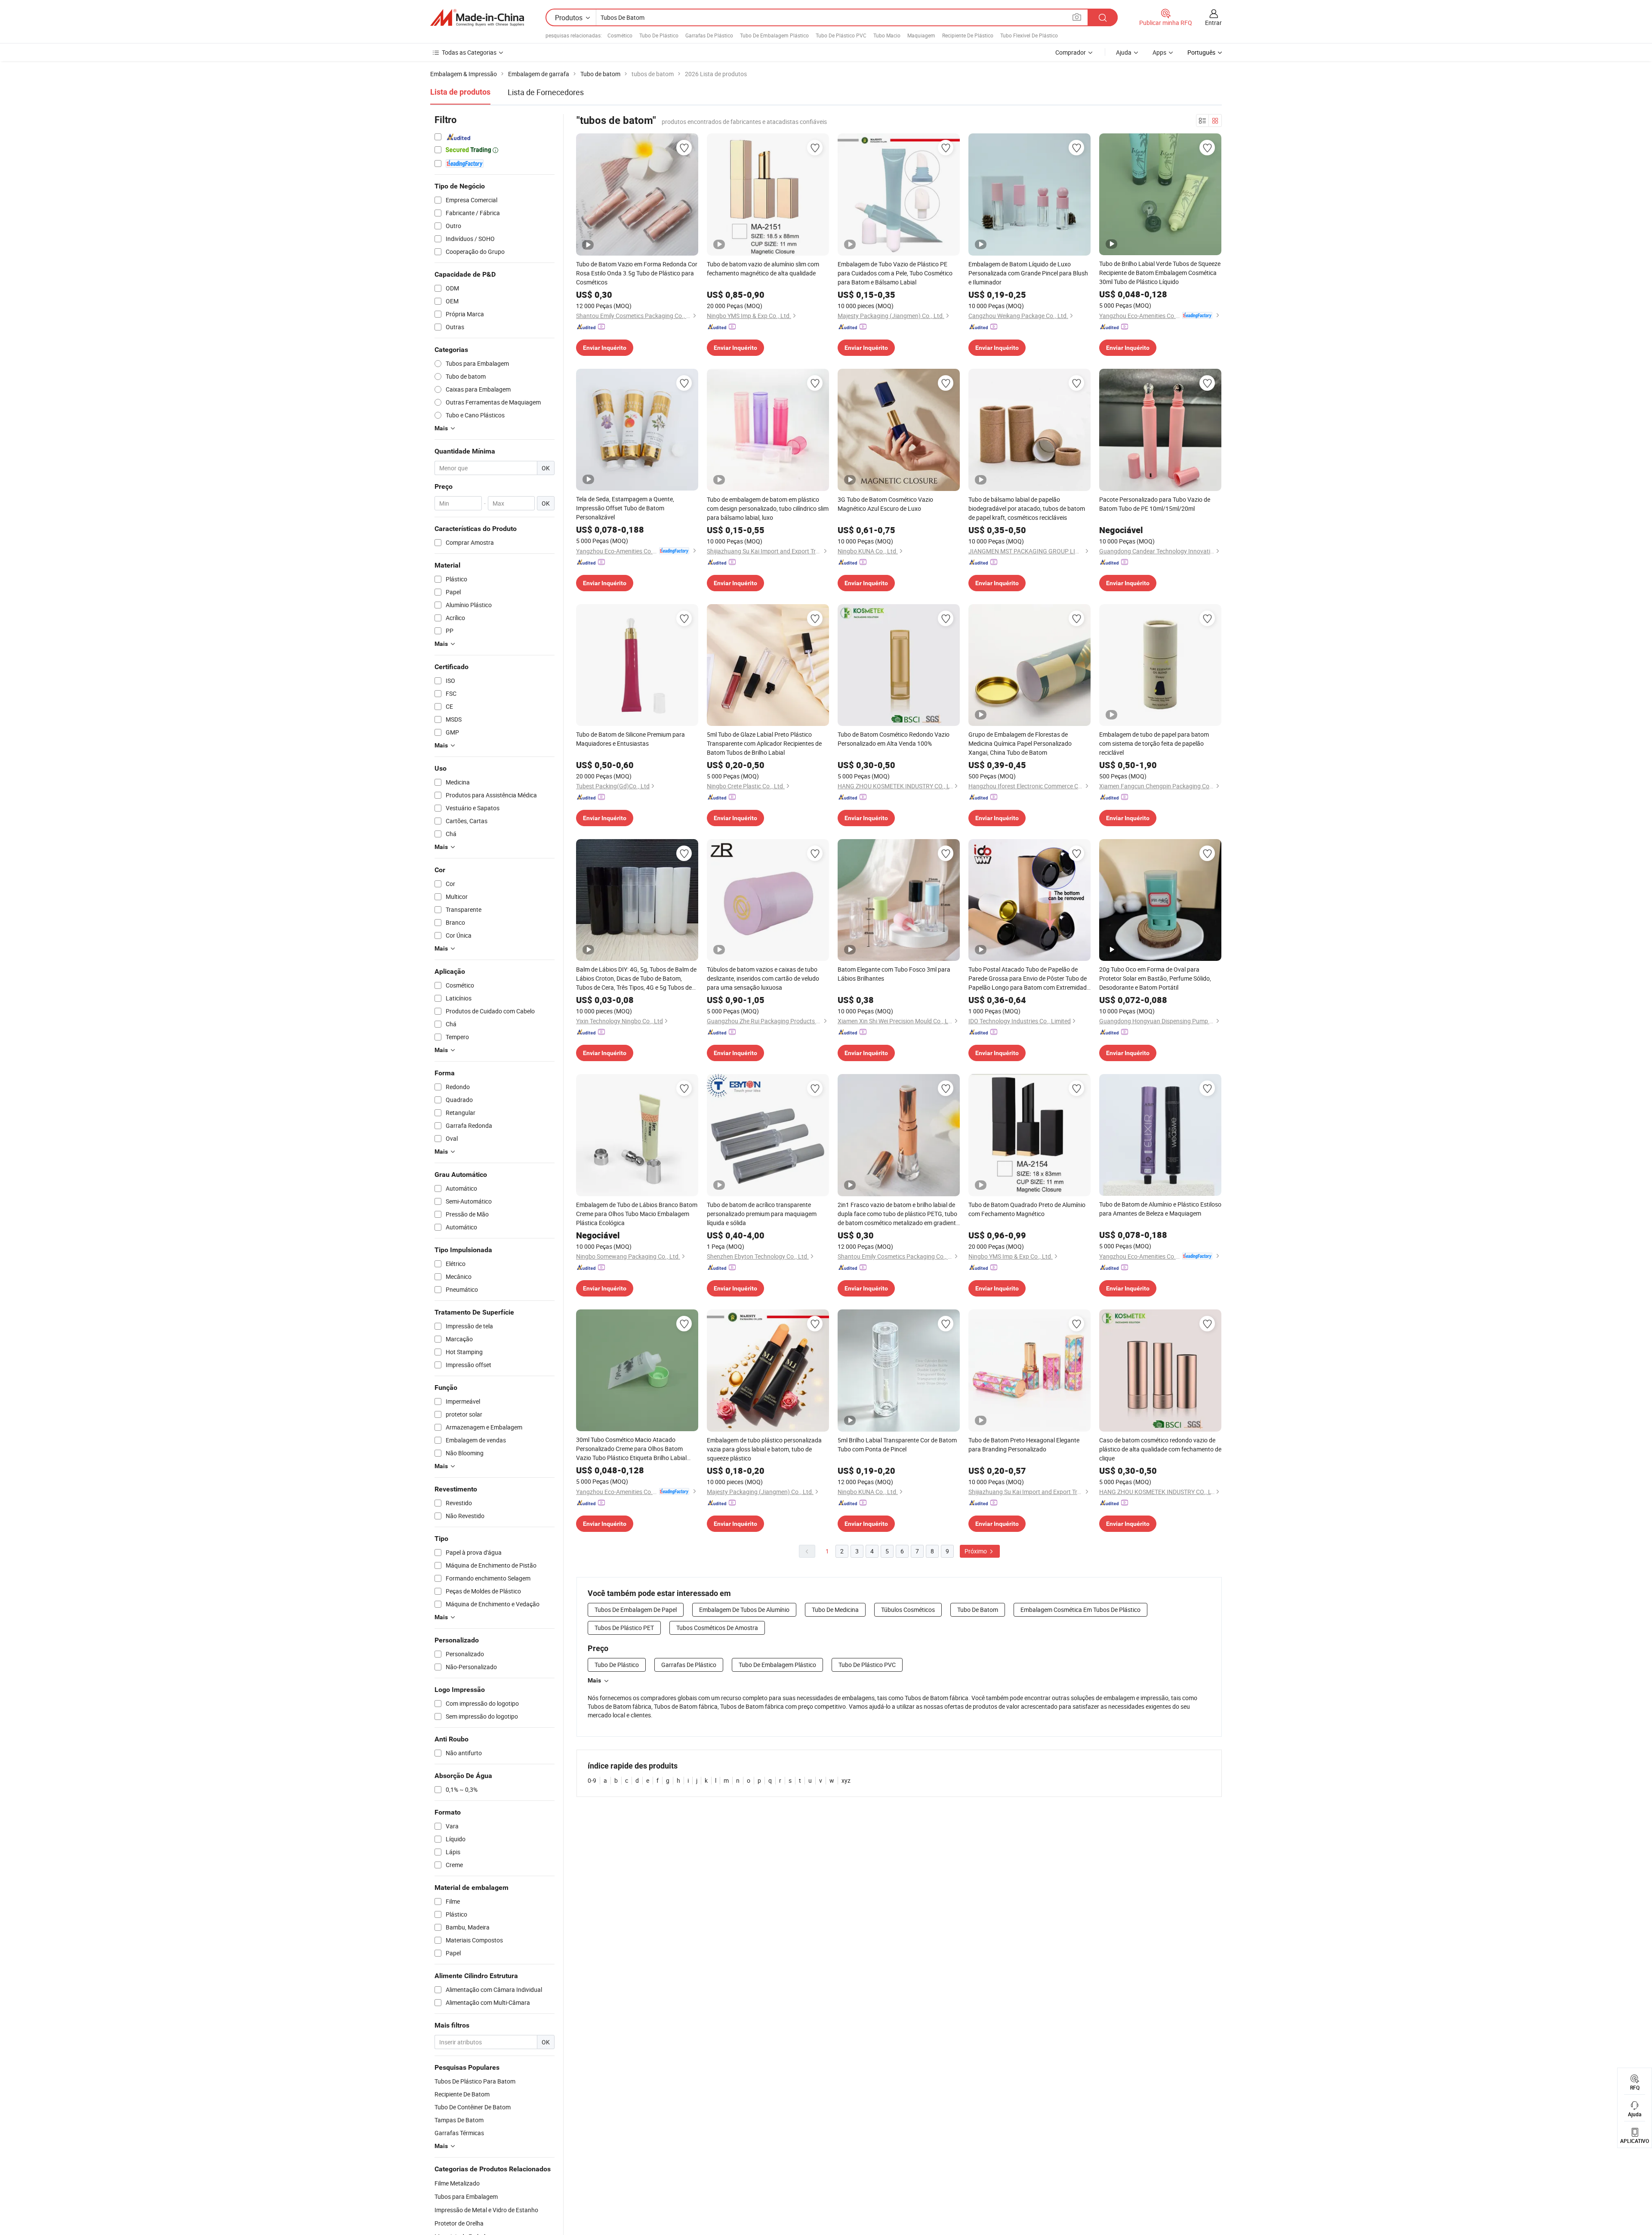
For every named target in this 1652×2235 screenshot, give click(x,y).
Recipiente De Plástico (968, 35)
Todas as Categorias (469, 52)
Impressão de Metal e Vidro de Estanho (486, 2210)
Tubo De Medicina (835, 1610)
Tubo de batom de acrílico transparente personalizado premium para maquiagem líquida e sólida (762, 1214)
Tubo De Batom (978, 1610)
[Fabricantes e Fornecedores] (477, 18)
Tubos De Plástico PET (624, 1628)
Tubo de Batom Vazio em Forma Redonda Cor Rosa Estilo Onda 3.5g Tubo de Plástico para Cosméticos (637, 273)
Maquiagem (921, 35)
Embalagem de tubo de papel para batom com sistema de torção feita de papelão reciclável (1154, 743)
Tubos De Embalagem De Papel (636, 1610)
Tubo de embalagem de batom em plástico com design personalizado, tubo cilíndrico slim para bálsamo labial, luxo (768, 508)
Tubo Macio (887, 35)
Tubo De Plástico (659, 35)
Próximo (976, 1551)
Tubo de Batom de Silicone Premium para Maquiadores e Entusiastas (630, 739)
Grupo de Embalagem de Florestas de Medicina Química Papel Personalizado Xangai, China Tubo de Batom (1020, 743)
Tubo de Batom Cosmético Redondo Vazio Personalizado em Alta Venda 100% (894, 739)
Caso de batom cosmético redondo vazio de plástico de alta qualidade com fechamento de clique (1160, 1449)
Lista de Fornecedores (546, 92)
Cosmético (620, 35)
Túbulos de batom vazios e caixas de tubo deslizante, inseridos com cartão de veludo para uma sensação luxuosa (763, 978)
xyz (846, 1780)
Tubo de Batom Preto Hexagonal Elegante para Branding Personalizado (1024, 1445)
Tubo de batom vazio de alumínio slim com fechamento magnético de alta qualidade (763, 269)
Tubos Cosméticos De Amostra (717, 1628)
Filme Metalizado (457, 2183)
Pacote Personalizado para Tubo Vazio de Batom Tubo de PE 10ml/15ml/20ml (1155, 504)
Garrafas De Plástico (709, 35)
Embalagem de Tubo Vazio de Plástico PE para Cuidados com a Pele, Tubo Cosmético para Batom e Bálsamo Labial (895, 273)
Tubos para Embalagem (466, 2196)
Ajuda (1124, 52)
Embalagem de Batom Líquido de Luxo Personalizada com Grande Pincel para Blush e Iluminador (1028, 273)
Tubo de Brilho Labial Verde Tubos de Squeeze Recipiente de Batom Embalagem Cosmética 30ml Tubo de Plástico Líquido (1160, 273)
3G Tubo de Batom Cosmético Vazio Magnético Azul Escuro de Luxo (885, 504)
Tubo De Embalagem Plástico (774, 35)
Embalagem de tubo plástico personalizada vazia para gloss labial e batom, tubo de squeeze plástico (764, 1449)
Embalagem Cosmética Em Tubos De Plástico (1080, 1610)
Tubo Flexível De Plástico (1029, 35)
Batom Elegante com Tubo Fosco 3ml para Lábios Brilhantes (894, 974)
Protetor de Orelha (459, 2223)
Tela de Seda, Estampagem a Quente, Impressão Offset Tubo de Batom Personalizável (625, 508)
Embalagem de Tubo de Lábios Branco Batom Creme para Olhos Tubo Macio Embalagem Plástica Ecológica (637, 1214)
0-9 (592, 1780)
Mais (594, 1680)
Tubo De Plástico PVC (841, 35)
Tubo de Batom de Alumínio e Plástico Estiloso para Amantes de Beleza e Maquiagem (1160, 1209)
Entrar (1213, 23)
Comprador (1071, 52)
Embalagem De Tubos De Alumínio (744, 1610)
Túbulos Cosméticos (908, 1610)
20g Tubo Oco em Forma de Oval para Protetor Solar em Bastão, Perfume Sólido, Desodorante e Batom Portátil (1155, 978)
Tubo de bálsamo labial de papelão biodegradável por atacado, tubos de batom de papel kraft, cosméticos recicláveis (1027, 508)
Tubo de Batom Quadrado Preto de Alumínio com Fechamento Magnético (1027, 1209)
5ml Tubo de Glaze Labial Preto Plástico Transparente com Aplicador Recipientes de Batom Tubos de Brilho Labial (764, 743)
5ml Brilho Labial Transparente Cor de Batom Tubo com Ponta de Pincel (897, 1445)
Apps (1159, 52)
